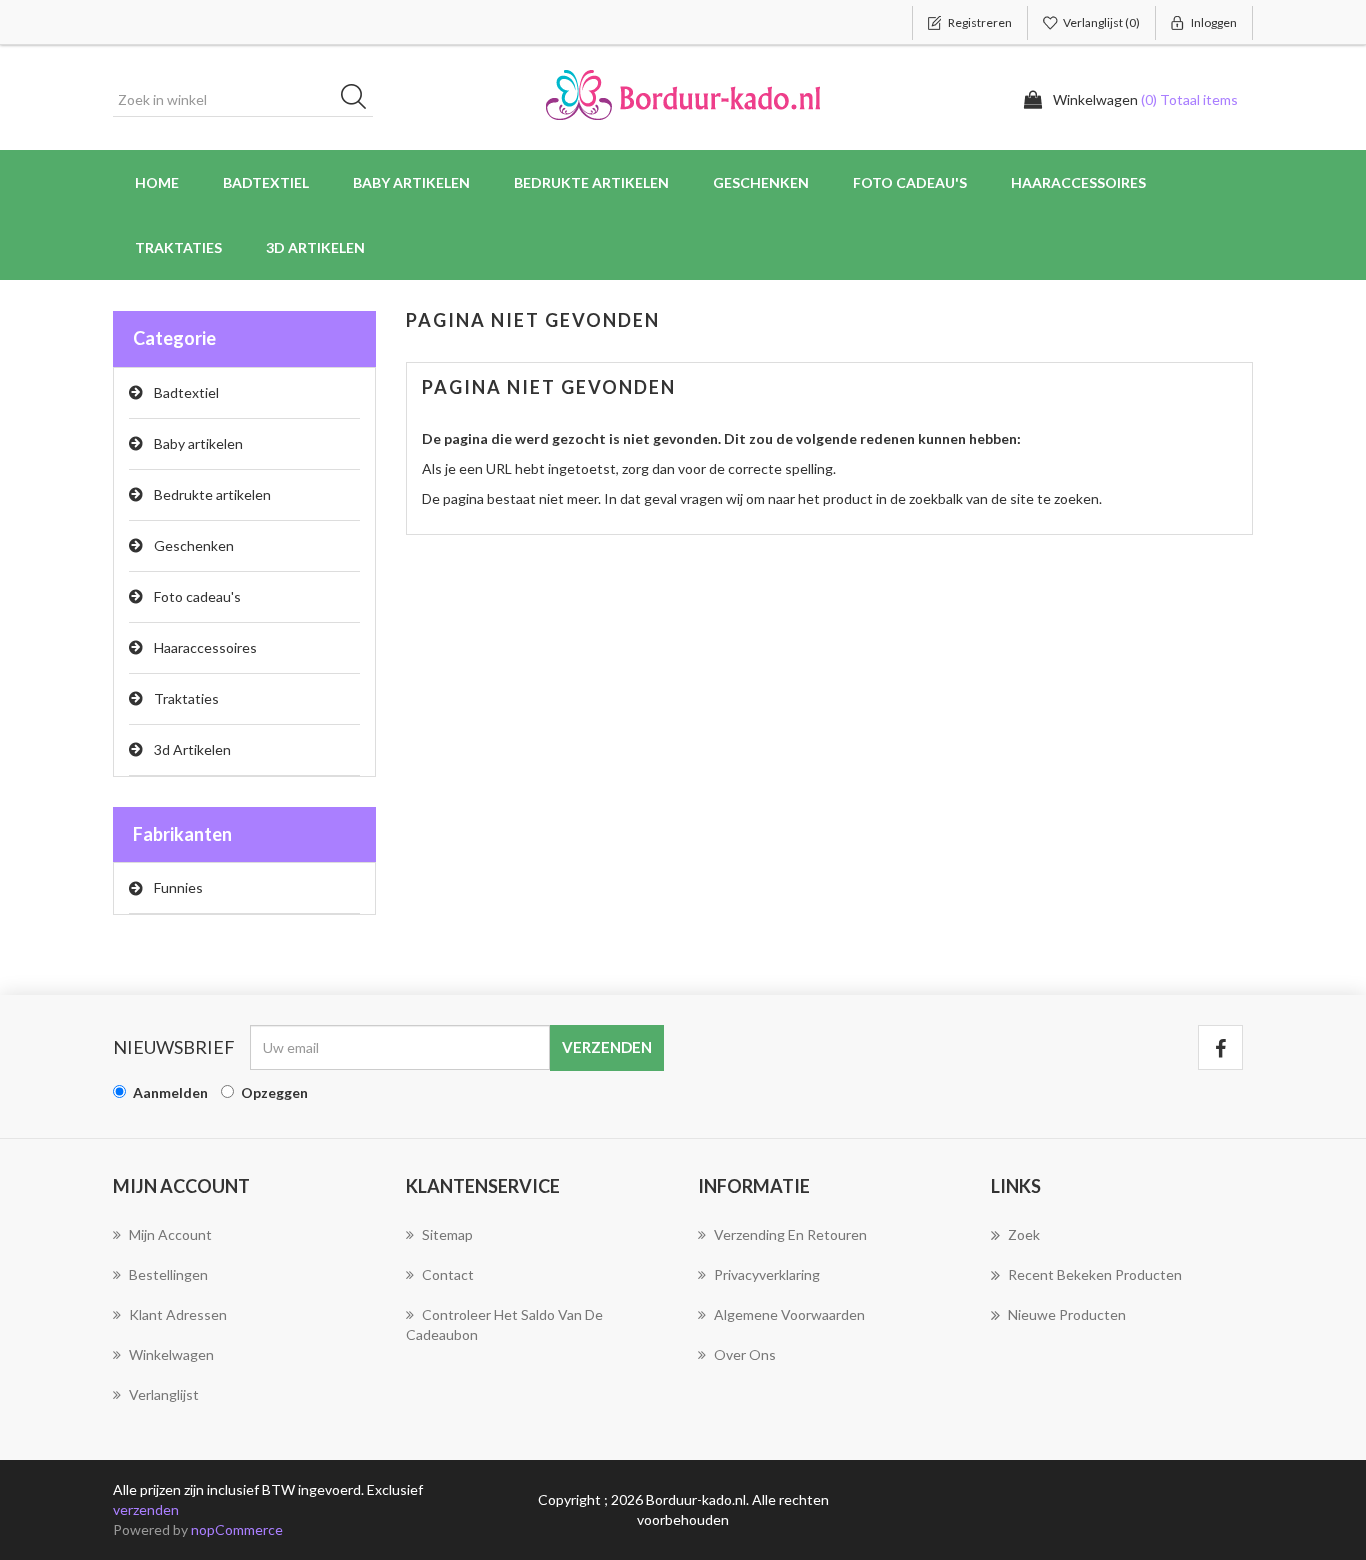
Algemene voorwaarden (789, 1314)
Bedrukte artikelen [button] (591, 182)
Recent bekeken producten (1095, 1274)
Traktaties (178, 247)
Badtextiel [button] (266, 182)
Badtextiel (186, 392)
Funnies (178, 887)
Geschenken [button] (761, 182)
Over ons (745, 1354)
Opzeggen (274, 1092)
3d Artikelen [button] (315, 247)
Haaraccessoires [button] (1078, 182)
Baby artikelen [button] (411, 182)
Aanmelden (170, 1092)
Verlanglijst (164, 1394)
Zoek (1024, 1234)
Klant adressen (178, 1314)
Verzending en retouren (790, 1234)
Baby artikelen (198, 443)
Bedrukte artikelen (212, 494)
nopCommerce (237, 1529)
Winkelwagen (171, 1354)
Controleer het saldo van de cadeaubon (504, 1324)
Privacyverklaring (767, 1274)
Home (157, 182)
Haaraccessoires (205, 647)
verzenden (146, 1509)
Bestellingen (168, 1274)
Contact (448, 1274)
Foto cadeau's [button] (910, 182)
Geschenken (194, 545)
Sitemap (447, 1234)
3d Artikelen (192, 749)
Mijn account (170, 1234)
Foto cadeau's (197, 596)
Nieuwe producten (1067, 1314)
